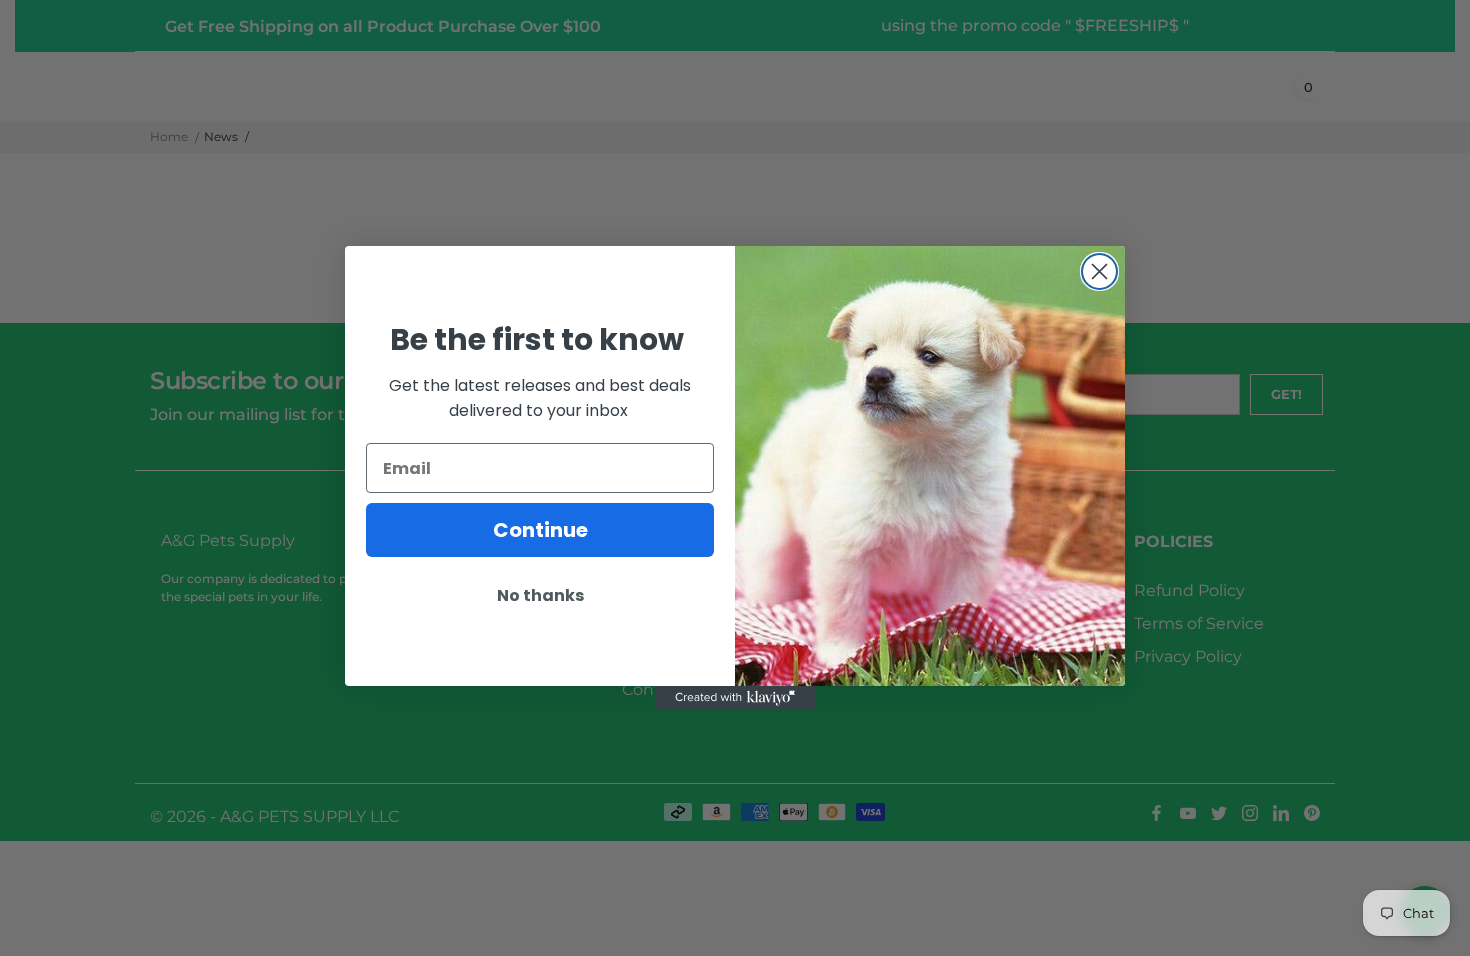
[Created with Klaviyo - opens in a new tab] (735, 698)
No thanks (540, 595)
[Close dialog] (1099, 271)
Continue (540, 530)
